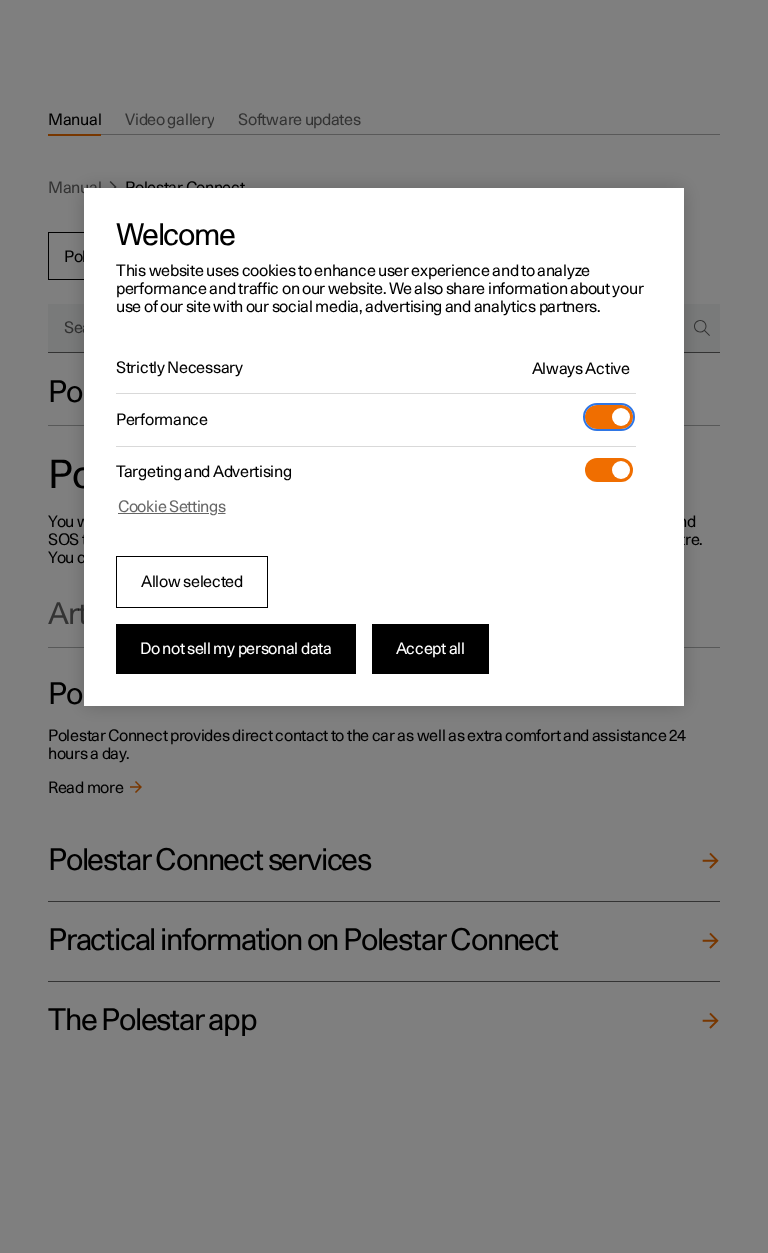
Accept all (430, 649)
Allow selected (192, 582)
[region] (384, 447)
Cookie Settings (172, 507)
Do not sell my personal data (236, 649)
